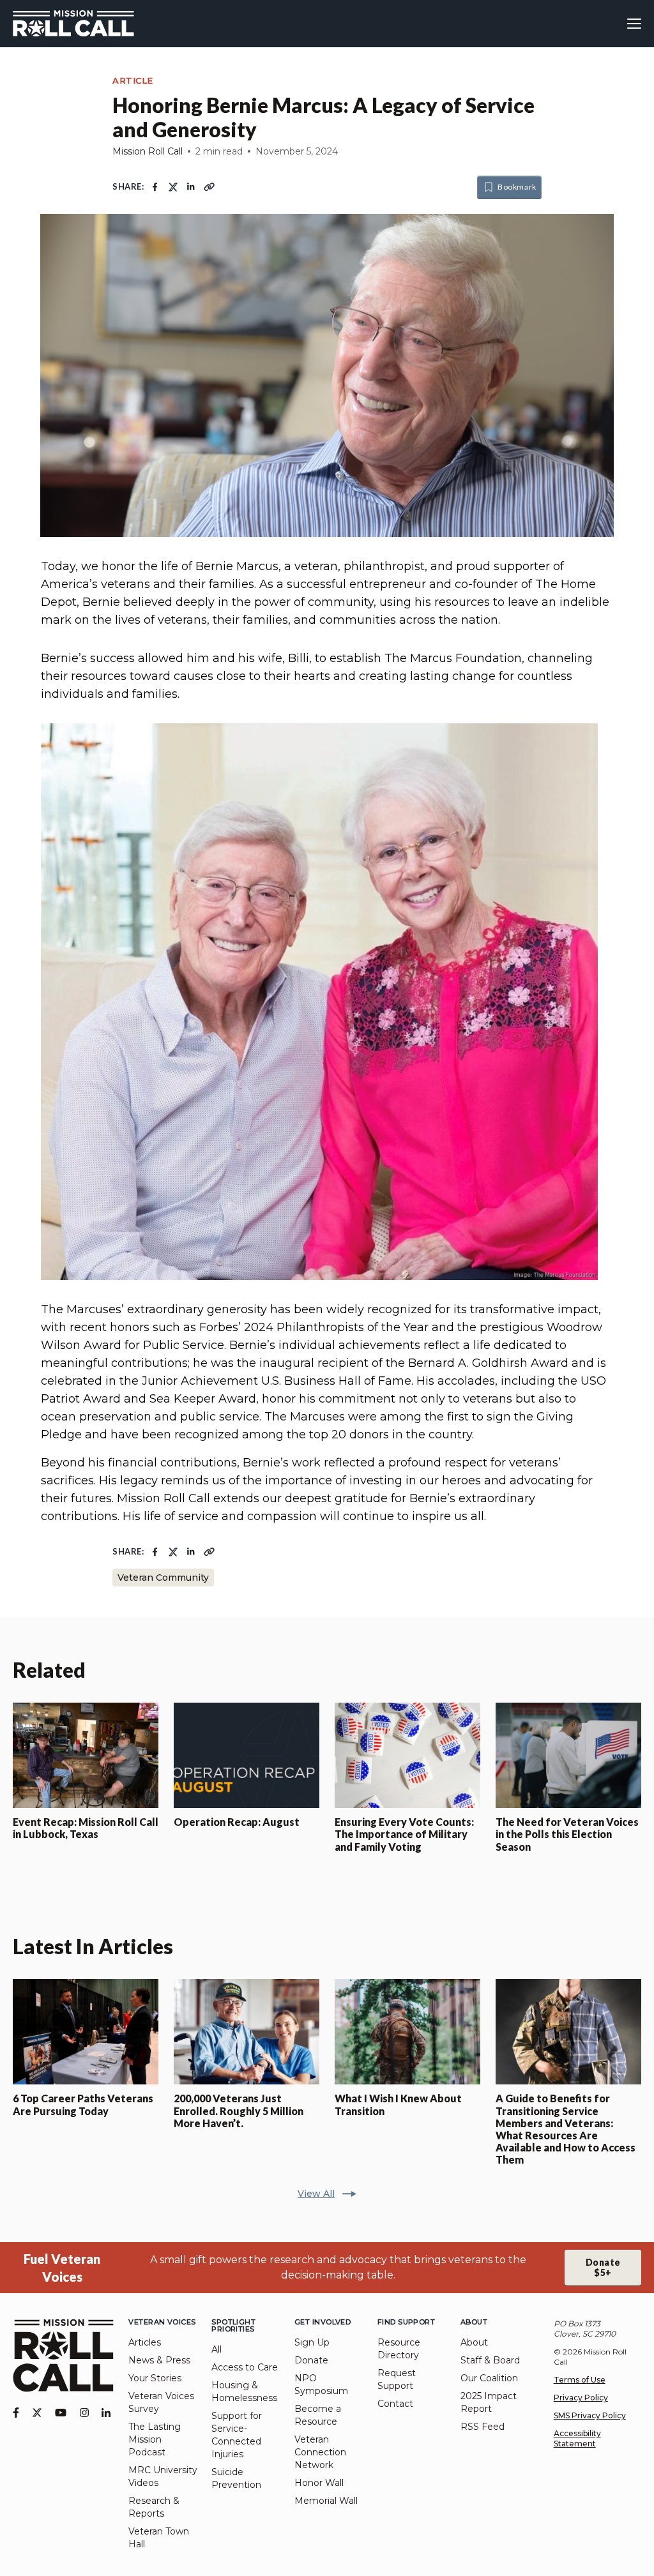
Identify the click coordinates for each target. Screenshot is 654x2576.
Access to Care (245, 2367)
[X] (37, 2413)
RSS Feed (483, 2427)
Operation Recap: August (237, 1822)
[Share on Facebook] (155, 187)
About (474, 2342)
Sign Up (312, 2342)
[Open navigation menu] (634, 24)
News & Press (159, 2360)
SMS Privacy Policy (590, 2415)
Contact (395, 2404)
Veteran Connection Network (320, 2452)
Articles (145, 2342)
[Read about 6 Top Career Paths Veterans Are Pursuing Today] (86, 2032)
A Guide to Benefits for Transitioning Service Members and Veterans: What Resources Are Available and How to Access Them (566, 2129)
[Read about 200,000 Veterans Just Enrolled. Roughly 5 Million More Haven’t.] (247, 2032)
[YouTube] (61, 2413)
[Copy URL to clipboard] (209, 187)
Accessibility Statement (577, 2438)
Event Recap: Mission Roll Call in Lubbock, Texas (86, 1828)
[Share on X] (173, 187)
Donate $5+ (603, 2267)
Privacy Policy (581, 2398)
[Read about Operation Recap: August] (247, 1755)
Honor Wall (319, 2483)
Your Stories (155, 2378)
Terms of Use (580, 2380)
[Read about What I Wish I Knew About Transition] (407, 2032)
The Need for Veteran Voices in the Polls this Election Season (567, 1834)
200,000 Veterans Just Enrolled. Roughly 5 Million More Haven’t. (239, 2110)
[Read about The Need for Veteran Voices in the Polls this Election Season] (568, 1755)
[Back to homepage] (73, 24)
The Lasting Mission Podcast (155, 2439)
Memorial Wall (326, 2501)
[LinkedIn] (106, 2413)
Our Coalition (489, 2378)
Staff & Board (490, 2360)
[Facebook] (16, 2413)
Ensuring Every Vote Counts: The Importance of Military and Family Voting (404, 1834)
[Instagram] (84, 2413)
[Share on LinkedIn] (191, 187)
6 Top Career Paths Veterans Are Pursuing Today (83, 2104)
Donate (311, 2360)
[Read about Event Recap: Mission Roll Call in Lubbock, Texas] (86, 1755)
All (217, 2349)
